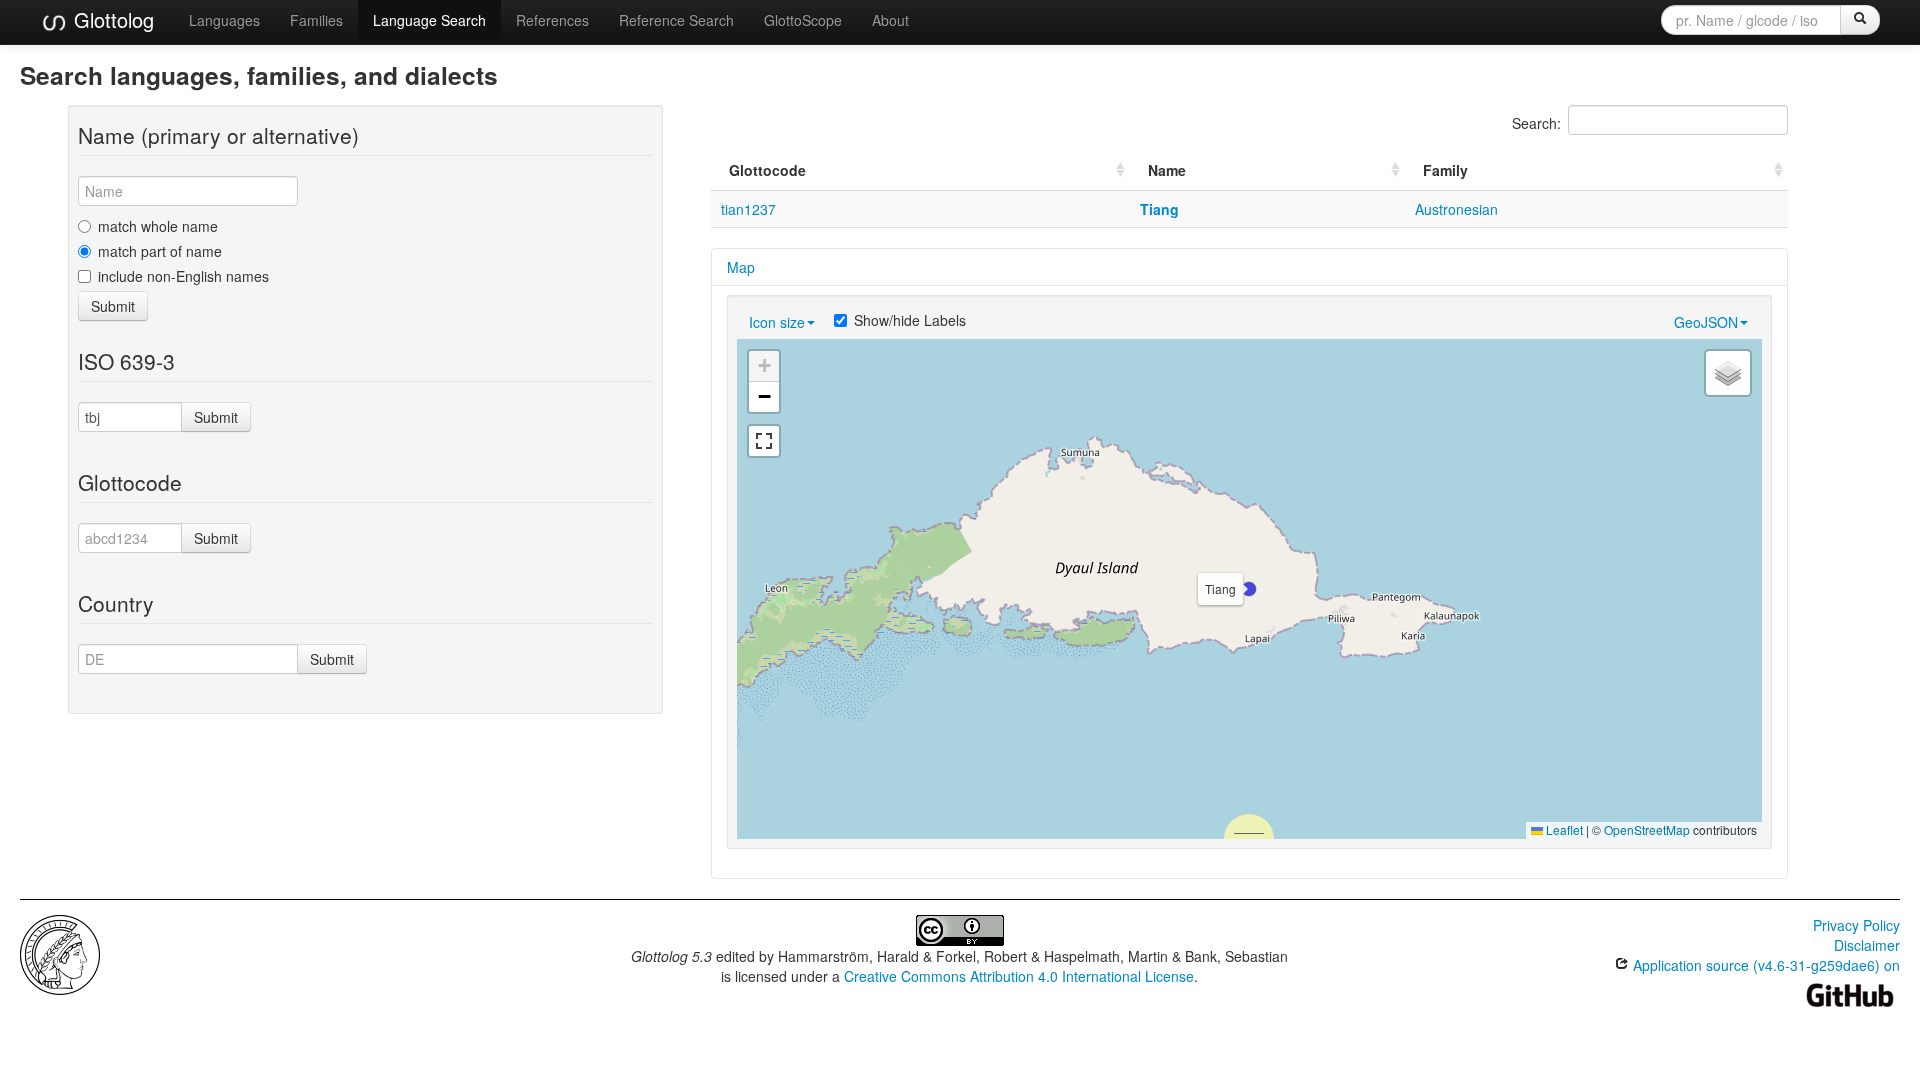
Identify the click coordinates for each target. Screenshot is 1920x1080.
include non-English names (183, 276)
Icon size (777, 322)
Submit (113, 306)
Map (741, 267)
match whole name (158, 226)
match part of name (160, 251)
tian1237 (748, 209)
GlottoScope (803, 20)
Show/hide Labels (910, 320)
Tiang (1159, 209)
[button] (1249, 589)
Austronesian (1456, 209)
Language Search (429, 20)
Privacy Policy (1856, 925)
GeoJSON (1706, 322)
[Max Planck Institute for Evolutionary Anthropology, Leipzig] (60, 953)
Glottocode (767, 170)
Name (1167, 170)
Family (1445, 170)
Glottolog (111, 19)
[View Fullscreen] (764, 441)
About (890, 20)
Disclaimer (1867, 945)
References (552, 20)
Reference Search (676, 20)
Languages (224, 20)
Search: (1536, 123)
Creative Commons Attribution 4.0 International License (1019, 976)
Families (316, 20)
